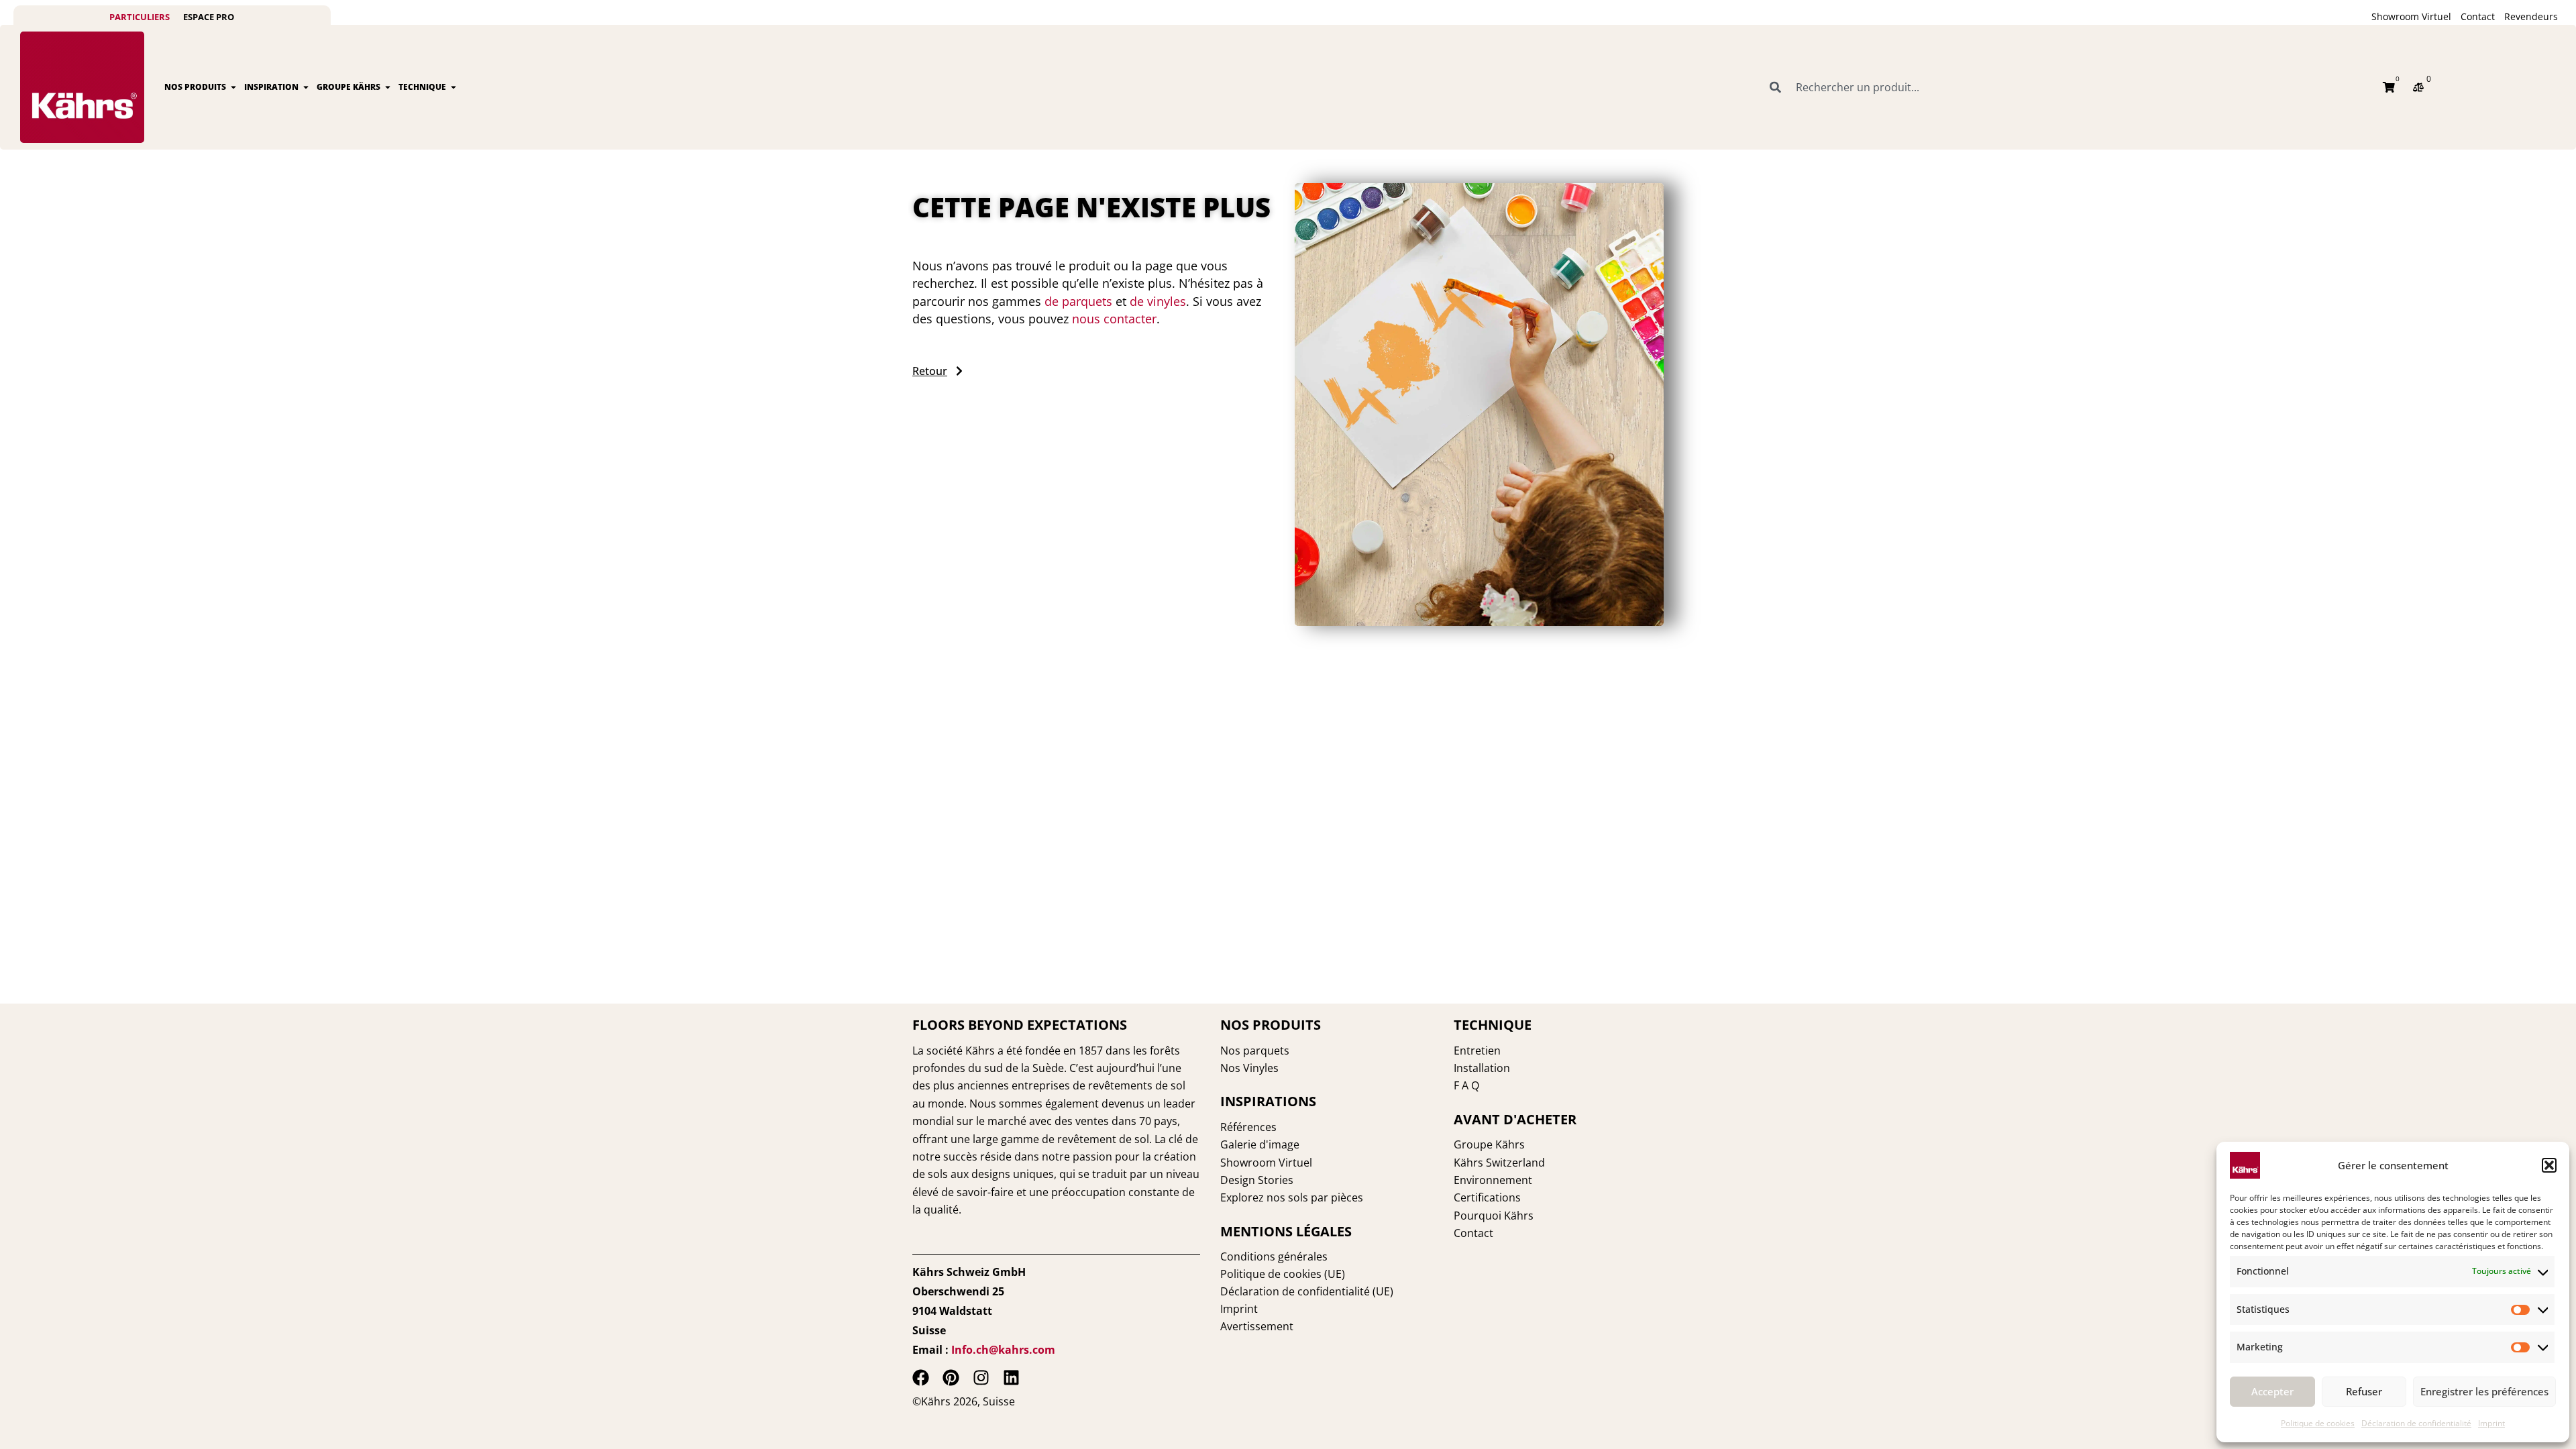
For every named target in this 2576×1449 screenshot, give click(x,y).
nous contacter (1114, 319)
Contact (2478, 16)
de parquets (1078, 301)
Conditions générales (1274, 1256)
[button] (2549, 1165)
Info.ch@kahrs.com (1003, 1350)
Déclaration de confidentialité (2416, 1423)
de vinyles (1158, 301)
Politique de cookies (2318, 1423)
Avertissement (1257, 1326)
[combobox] (2068, 87)
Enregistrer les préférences (2484, 1391)
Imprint (2491, 1423)
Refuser (2364, 1391)
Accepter (2272, 1391)
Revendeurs (2531, 16)
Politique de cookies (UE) (1283, 1274)
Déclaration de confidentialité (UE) (1307, 1291)
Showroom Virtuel (2411, 16)
